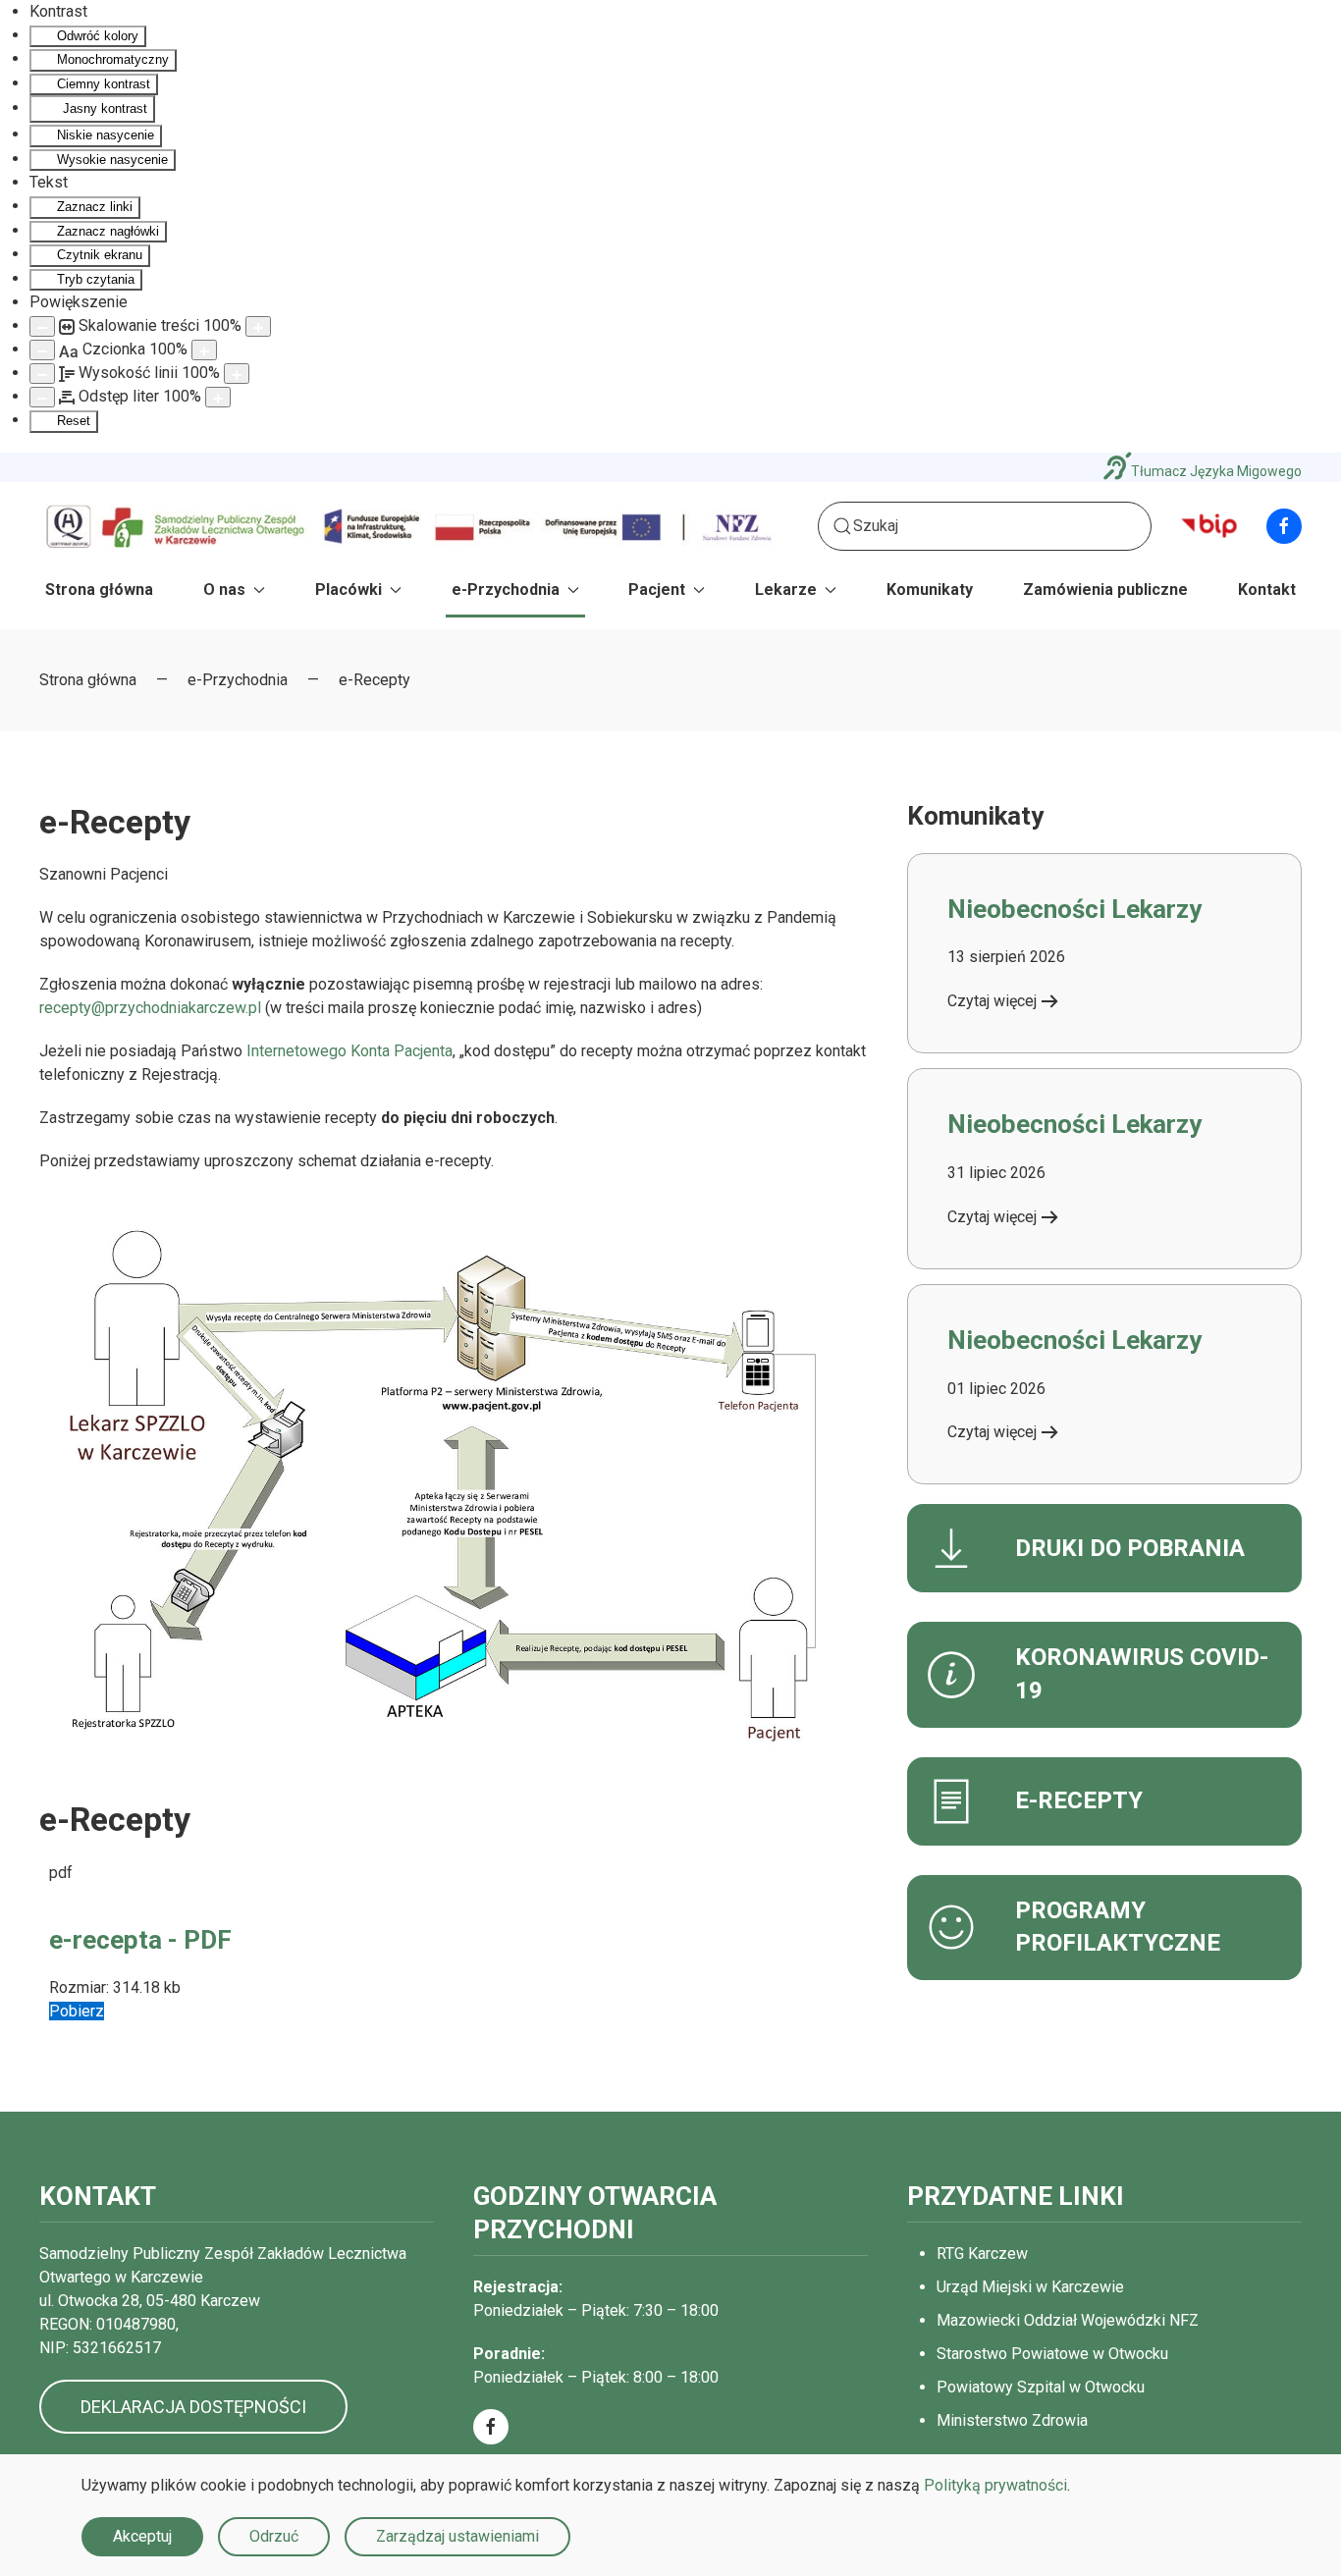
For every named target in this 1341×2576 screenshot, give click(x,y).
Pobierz (77, 2011)
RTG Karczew (982, 2254)
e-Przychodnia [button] (506, 590)
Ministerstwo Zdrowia (1012, 2420)
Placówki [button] (349, 590)
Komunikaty (930, 590)
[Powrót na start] (410, 526)
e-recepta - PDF (140, 1940)
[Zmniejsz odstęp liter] (42, 397)
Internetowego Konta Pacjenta (349, 1051)
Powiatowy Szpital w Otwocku (1041, 2387)
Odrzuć (274, 2536)
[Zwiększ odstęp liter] (218, 397)
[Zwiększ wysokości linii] (237, 374)
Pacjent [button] (657, 590)
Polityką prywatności (995, 2485)
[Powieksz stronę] (258, 326)
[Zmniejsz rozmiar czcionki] (42, 350)
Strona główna (99, 590)
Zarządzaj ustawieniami (457, 2536)
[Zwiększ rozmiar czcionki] (204, 350)
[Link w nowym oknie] (1209, 526)
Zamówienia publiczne (1105, 590)
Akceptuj (142, 2536)
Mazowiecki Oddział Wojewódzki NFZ (1068, 2320)
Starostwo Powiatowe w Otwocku (1052, 2354)
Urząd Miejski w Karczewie (1030, 2287)
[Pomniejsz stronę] (42, 326)
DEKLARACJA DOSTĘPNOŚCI (193, 2407)
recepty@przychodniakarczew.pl (150, 1008)
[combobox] (985, 526)
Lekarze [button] (786, 590)
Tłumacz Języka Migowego (1216, 471)
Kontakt (1267, 590)
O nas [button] (224, 590)
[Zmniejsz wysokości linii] (42, 374)
